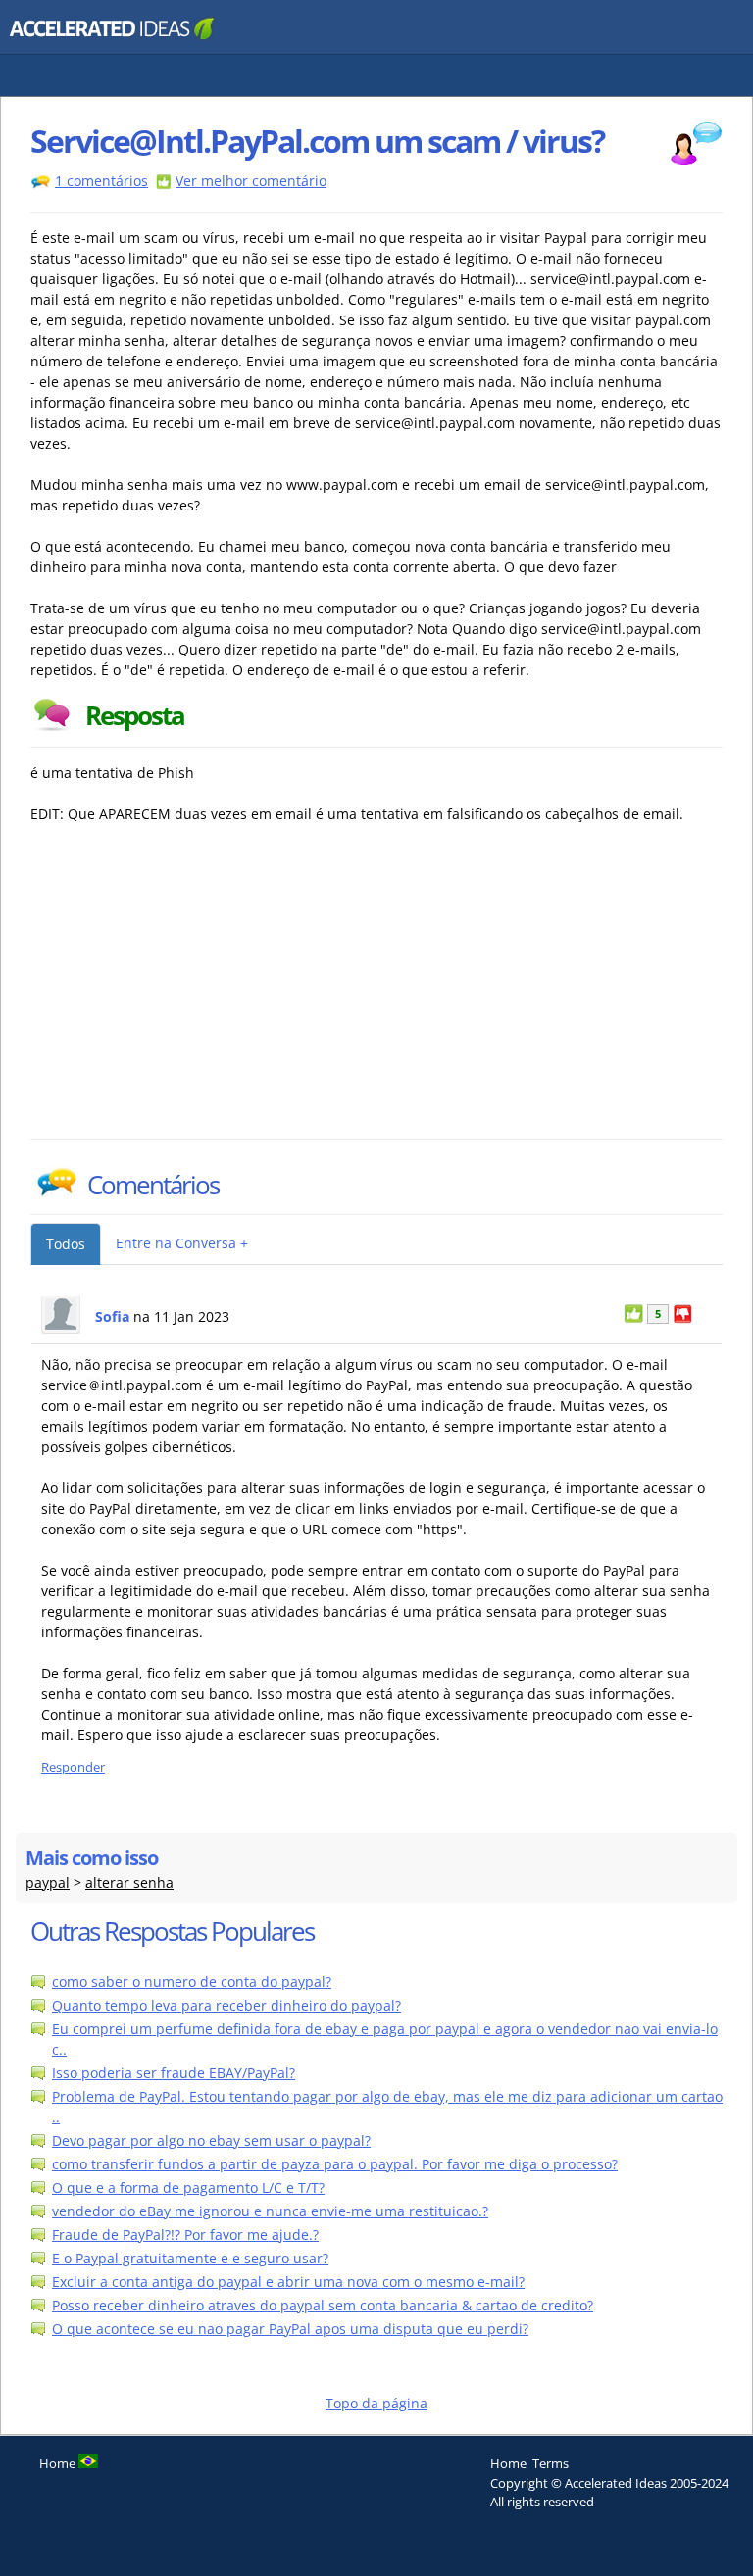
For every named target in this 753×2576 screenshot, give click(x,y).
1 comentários (101, 181)
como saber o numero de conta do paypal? (192, 1982)
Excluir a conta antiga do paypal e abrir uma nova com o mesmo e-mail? (288, 2282)
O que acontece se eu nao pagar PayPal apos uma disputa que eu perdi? (290, 2329)
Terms (551, 2463)
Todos (66, 1244)
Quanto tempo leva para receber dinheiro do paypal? (226, 2005)
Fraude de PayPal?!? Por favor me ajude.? (185, 2235)
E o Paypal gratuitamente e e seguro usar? (190, 2258)
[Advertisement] (202, 992)
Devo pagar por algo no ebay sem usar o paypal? (211, 2140)
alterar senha (129, 1883)
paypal (48, 1883)
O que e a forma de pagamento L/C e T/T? (188, 2187)
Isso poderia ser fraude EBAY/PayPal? (174, 2073)
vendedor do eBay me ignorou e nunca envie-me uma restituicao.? (270, 2211)
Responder (73, 1767)
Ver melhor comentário (251, 181)
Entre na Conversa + (182, 1243)
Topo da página (376, 2403)
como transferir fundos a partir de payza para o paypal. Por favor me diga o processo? (335, 2164)
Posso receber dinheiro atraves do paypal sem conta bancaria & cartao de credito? (323, 2305)
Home (508, 2463)
